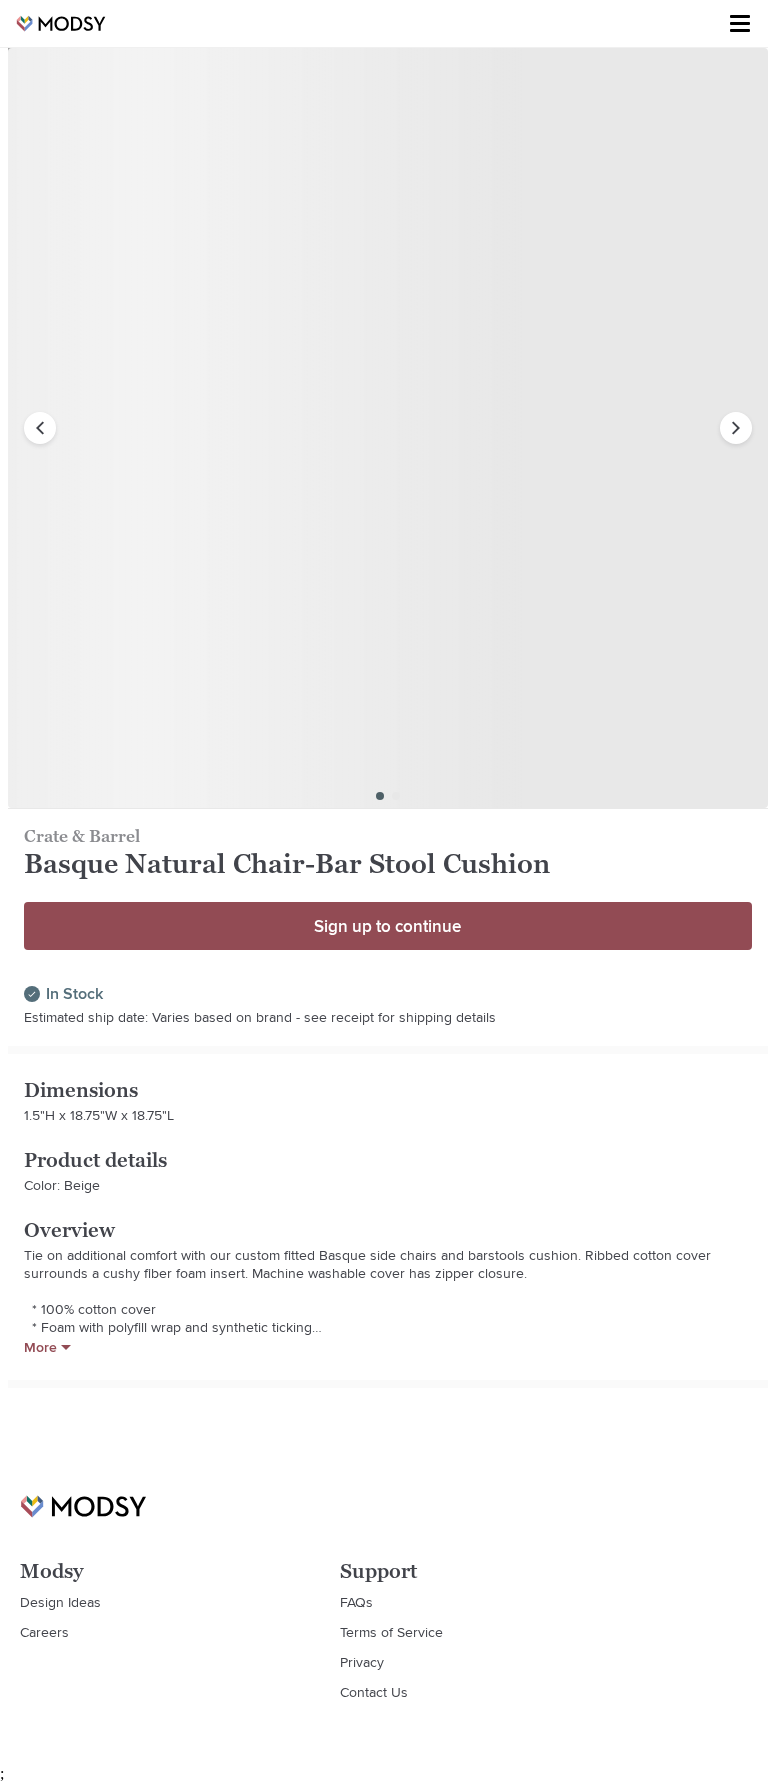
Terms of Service (391, 1632)
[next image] (736, 428)
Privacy (362, 1662)
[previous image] (40, 428)
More (40, 1347)
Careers (44, 1632)
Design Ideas (60, 1602)
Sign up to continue (387, 926)
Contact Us (374, 1692)
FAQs (356, 1602)
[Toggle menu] (740, 24)
